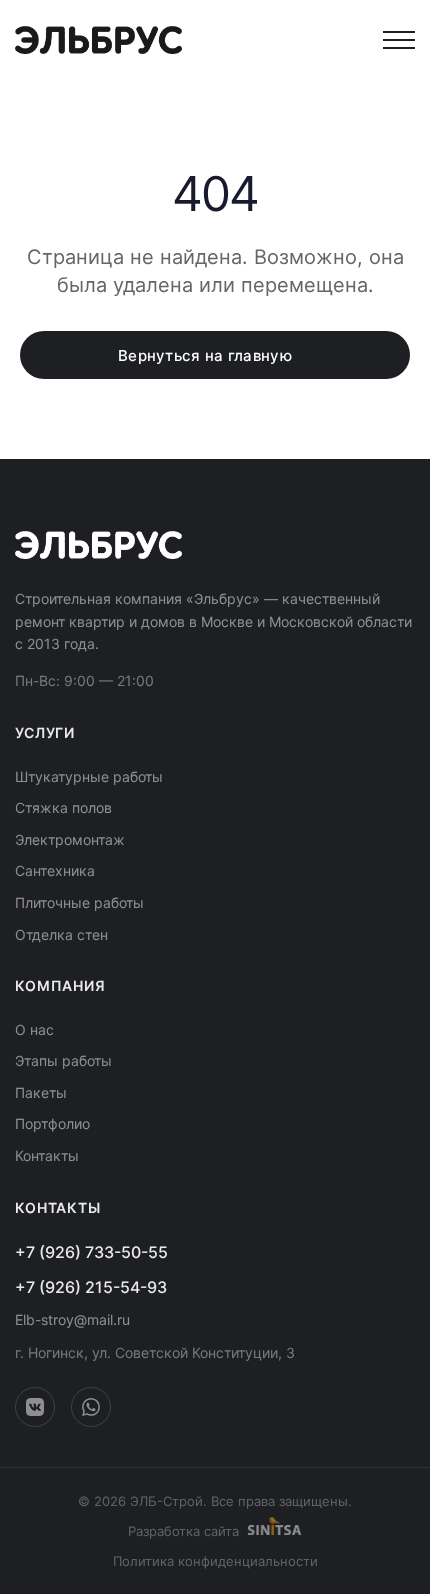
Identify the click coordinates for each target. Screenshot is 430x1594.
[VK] (35, 1407)
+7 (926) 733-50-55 (91, 1252)
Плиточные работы (79, 902)
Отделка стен (61, 934)
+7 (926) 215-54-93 (91, 1287)
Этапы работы (63, 1060)
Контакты (47, 1155)
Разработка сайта (183, 1531)
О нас (34, 1029)
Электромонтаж (70, 839)
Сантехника (55, 870)
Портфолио (52, 1123)
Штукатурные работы (89, 776)
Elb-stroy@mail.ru (72, 1319)
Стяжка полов (63, 807)
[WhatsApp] (91, 1407)
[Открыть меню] (399, 40)
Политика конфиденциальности (215, 1561)
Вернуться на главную (205, 355)
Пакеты (41, 1092)
